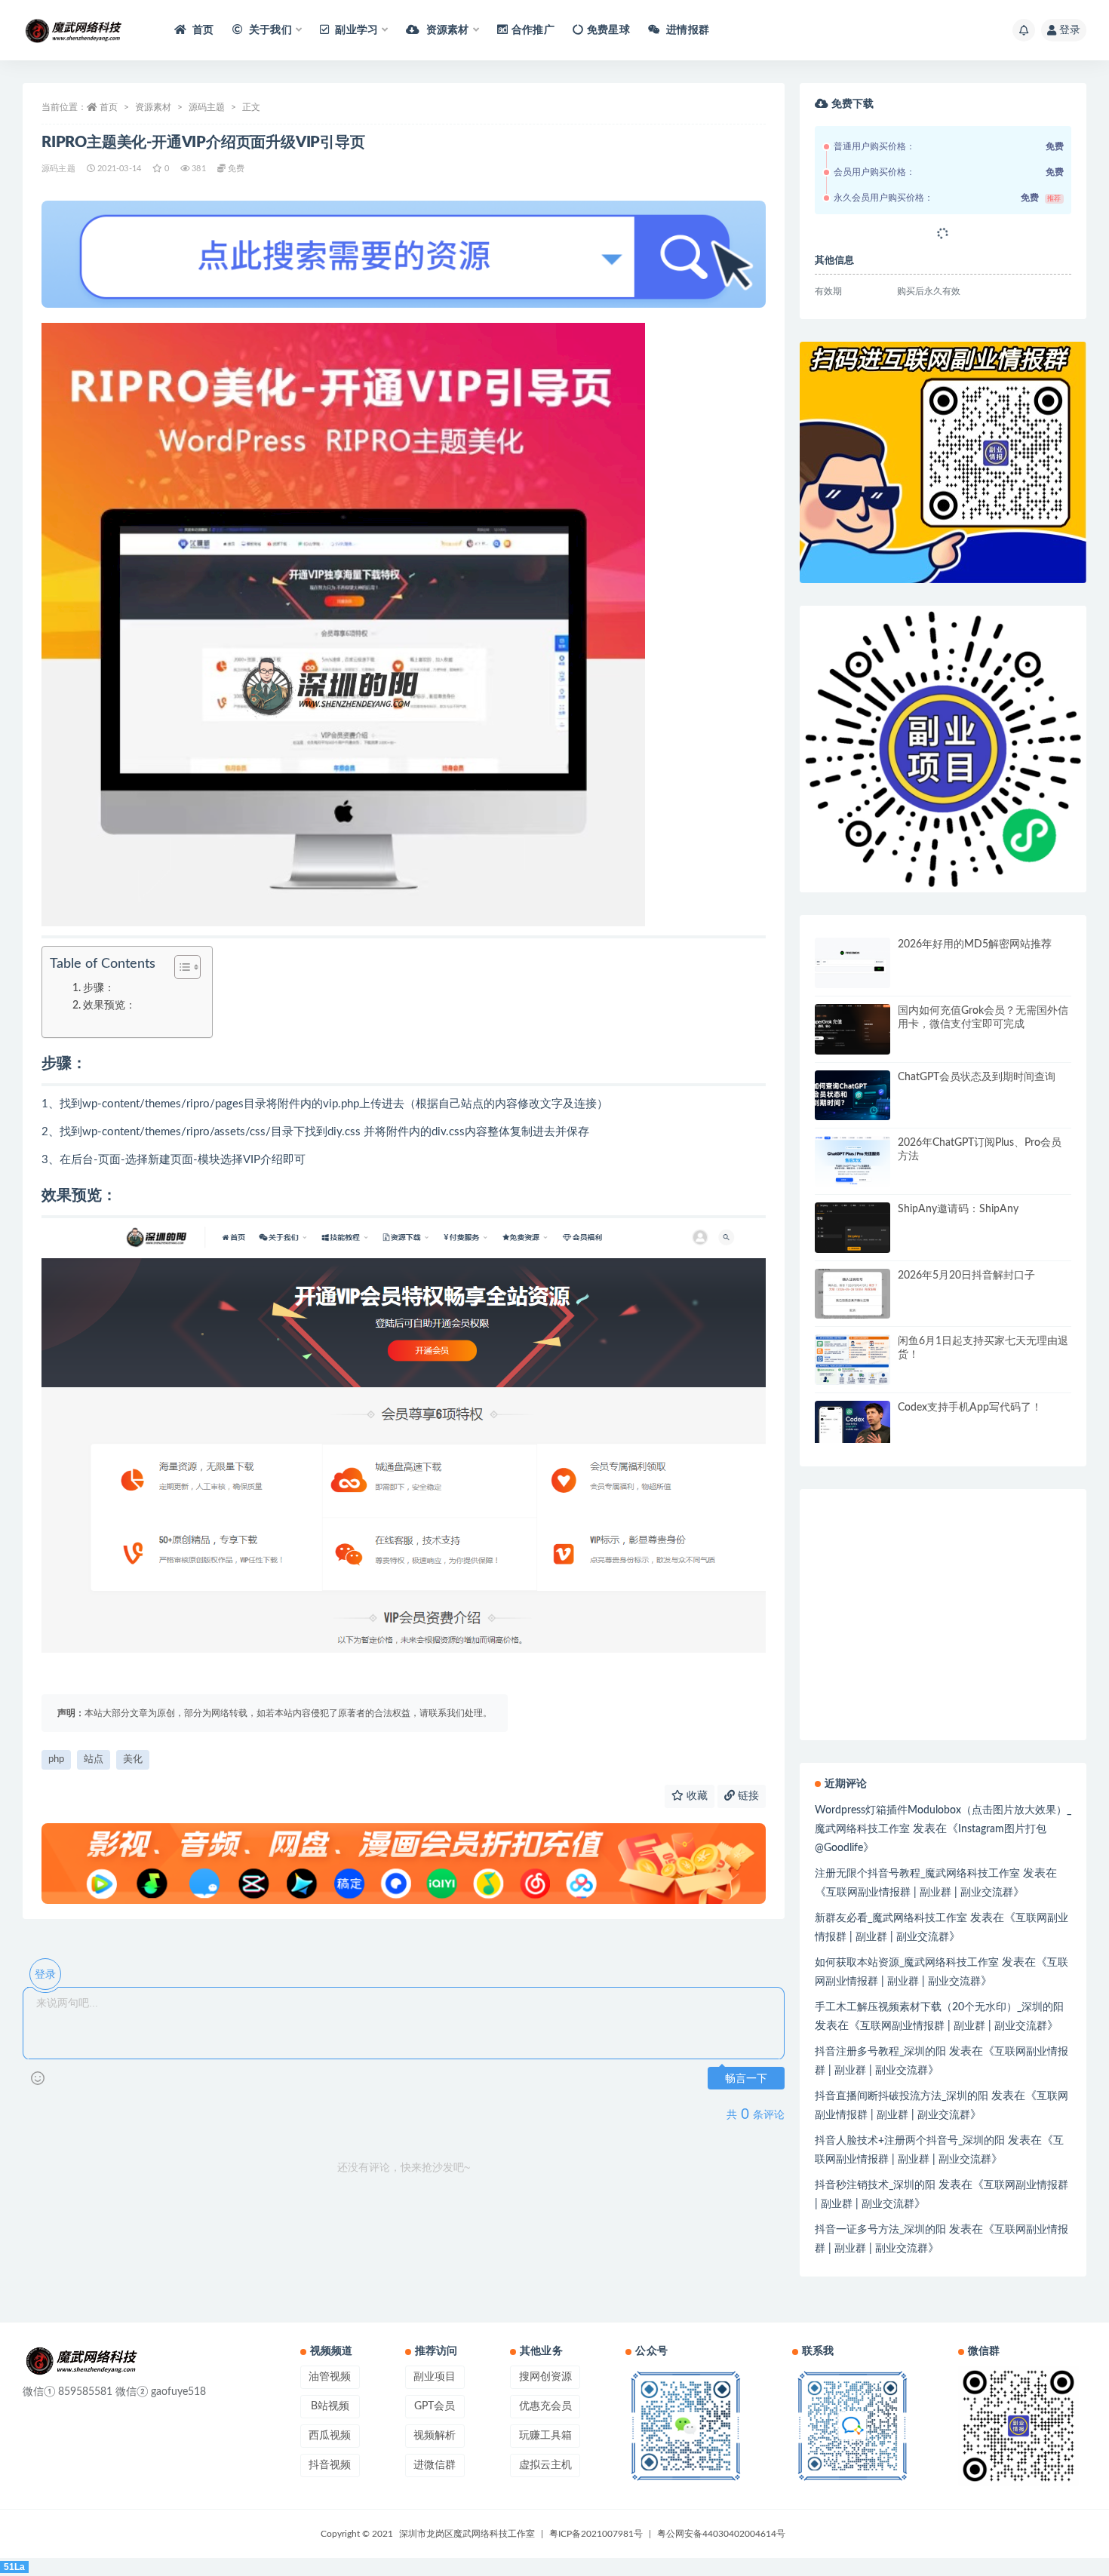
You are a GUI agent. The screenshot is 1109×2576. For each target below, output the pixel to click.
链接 (747, 1796)
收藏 (696, 1796)
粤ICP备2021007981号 (596, 2534)
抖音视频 (330, 2465)
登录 (1070, 30)
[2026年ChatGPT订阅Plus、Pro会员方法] (852, 1161)
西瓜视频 (330, 2436)
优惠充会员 (545, 2406)
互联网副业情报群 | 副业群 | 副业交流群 (920, 1893)
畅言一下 (746, 2079)
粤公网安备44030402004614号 (721, 2534)
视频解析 (435, 2436)
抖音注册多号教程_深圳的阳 (880, 2052)
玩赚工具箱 (545, 2436)
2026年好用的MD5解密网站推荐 (975, 944)
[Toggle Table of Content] (180, 967)
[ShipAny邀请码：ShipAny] (852, 1228)
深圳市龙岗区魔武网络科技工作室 (467, 2534)
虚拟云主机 (545, 2465)
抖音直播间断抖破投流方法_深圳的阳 (902, 2096)
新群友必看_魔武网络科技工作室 (891, 1918)
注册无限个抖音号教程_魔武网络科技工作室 (917, 1874)
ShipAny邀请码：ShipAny (958, 1209)
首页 (202, 30)
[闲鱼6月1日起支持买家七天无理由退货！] (852, 1360)
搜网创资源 (545, 2377)
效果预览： (109, 1006)
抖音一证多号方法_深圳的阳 (880, 2230)
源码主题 (207, 107)
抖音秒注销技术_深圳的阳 (875, 2185)
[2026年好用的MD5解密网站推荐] (852, 963)
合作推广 (533, 30)
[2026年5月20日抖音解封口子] (852, 1294)
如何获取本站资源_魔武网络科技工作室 (907, 1963)
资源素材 (153, 107)
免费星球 (608, 30)
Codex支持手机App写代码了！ (970, 1408)
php (56, 1759)
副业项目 (435, 2377)
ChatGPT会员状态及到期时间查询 (977, 1077)
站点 (94, 1759)
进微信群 (435, 2465)
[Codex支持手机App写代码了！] (852, 1422)
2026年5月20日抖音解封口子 (966, 1276)
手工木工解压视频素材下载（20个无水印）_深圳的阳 (939, 2007)
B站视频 (330, 2406)
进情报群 (687, 30)
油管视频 (330, 2377)
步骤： (99, 988)
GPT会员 (435, 2406)
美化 (133, 1759)
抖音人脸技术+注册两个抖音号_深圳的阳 (910, 2141)
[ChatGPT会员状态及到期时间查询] (852, 1096)
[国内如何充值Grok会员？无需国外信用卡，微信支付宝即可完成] (852, 1029)
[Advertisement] (943, 1715)
